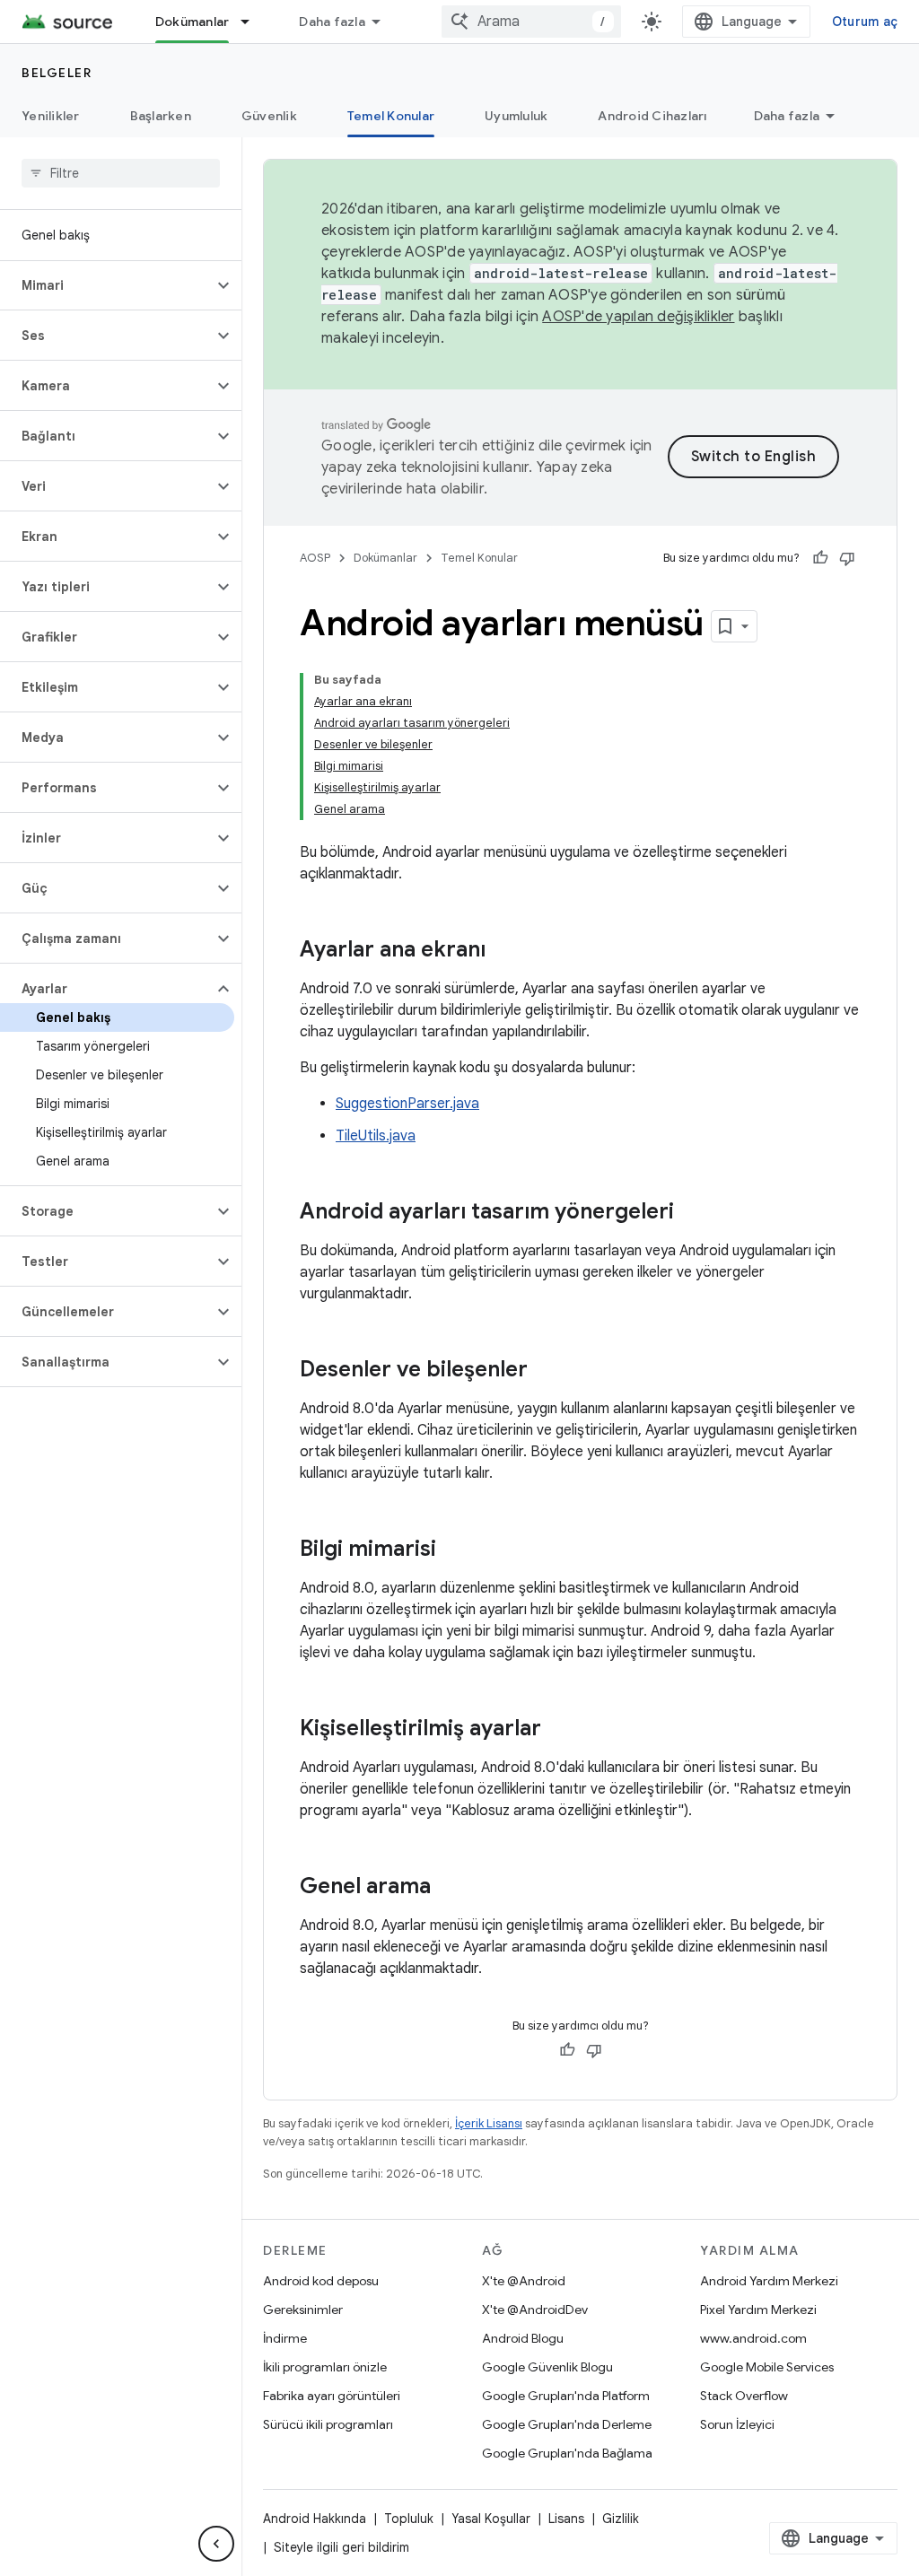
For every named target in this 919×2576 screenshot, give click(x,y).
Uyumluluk (516, 116)
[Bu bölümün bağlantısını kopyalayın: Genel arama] (449, 1888)
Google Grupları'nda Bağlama (567, 2453)
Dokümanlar (193, 22)
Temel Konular (391, 116)
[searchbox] (121, 173)
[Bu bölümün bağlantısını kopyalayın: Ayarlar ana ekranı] (503, 951)
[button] (106, 285)
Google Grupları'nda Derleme (567, 2424)
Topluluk (409, 2519)
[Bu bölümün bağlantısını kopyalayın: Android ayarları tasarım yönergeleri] (692, 1213)
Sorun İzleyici (737, 2424)
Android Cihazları (652, 116)
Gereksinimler (303, 2310)
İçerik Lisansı (489, 2123)
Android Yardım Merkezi (769, 2281)
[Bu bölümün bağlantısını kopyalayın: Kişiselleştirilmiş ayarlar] (559, 1730)
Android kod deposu (321, 2281)
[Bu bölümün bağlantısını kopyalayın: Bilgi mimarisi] (454, 1550)
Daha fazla (332, 22)
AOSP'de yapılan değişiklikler (638, 317)
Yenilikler (51, 116)
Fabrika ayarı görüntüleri (332, 2396)
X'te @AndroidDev (535, 2310)
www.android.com (753, 2338)
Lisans (566, 2519)
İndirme (285, 2338)
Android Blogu (523, 2338)
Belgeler (57, 73)
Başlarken (161, 116)
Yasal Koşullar (491, 2519)
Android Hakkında (315, 2519)
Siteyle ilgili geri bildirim (341, 2547)
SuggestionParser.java (407, 1104)
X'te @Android (524, 2281)
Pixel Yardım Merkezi (758, 2310)
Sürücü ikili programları (328, 2424)
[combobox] (531, 22)
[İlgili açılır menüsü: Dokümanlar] (253, 22)
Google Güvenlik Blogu (547, 2367)
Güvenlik (269, 116)
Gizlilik (621, 2519)
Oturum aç (865, 22)
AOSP (315, 558)
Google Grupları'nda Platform (566, 2396)
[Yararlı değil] (847, 558)
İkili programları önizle (325, 2367)
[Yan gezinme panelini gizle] (216, 2544)
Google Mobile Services (767, 2367)
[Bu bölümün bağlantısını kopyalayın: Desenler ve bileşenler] (546, 1371)
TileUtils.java (376, 1136)
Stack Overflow (744, 2396)
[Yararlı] (820, 558)
